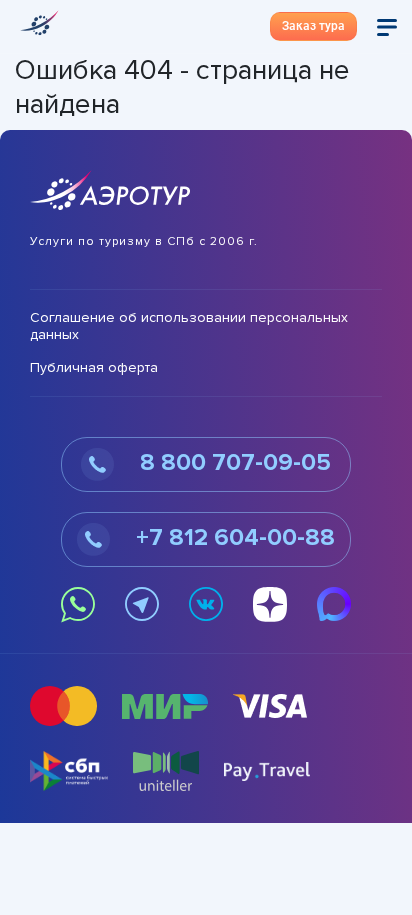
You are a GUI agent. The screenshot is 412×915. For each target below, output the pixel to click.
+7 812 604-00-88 (232, 538)
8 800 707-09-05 (232, 463)
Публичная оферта (94, 368)
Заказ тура (313, 26)
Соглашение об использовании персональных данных (189, 326)
